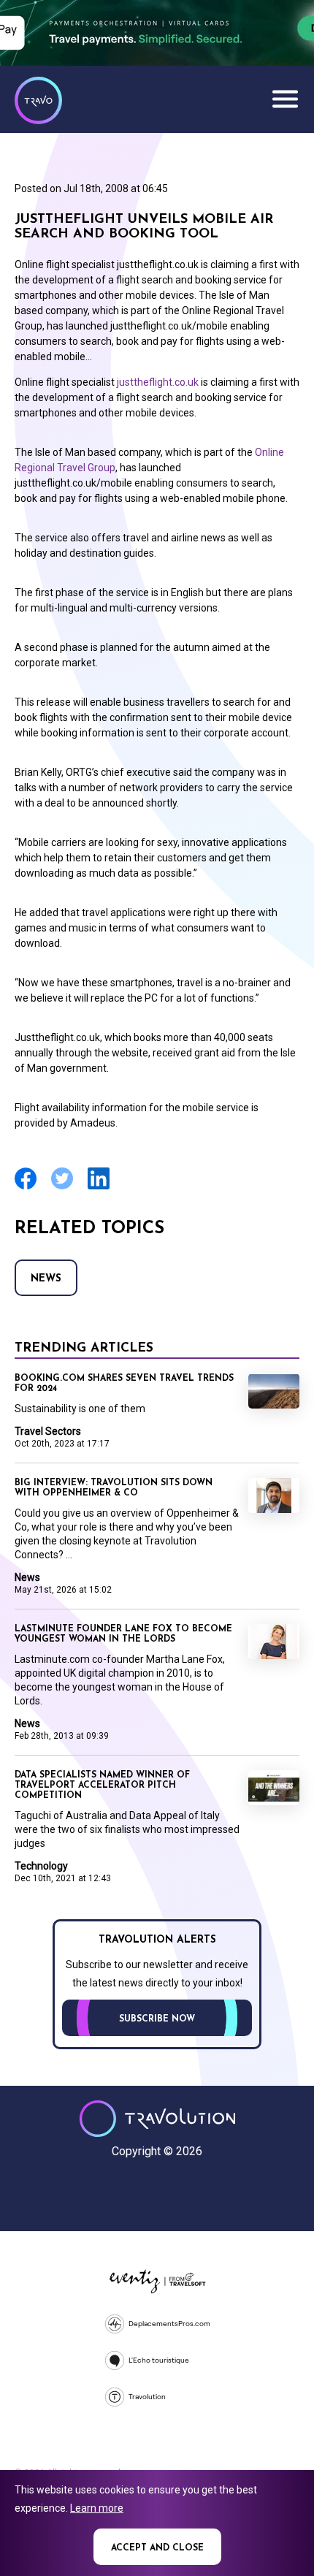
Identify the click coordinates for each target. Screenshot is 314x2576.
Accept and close (157, 2548)
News (46, 1279)
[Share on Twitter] (62, 1188)
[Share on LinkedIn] (99, 1188)
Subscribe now (157, 2019)
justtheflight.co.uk (158, 382)
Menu (285, 99)
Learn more (97, 2508)
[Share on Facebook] (26, 1188)
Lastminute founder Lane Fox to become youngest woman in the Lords (123, 1634)
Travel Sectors (48, 1431)
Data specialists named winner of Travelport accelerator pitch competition (102, 1786)
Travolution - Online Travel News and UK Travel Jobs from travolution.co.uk (157, 2119)
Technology (41, 1866)
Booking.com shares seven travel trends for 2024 (124, 1384)
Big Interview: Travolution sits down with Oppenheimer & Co (114, 1488)
